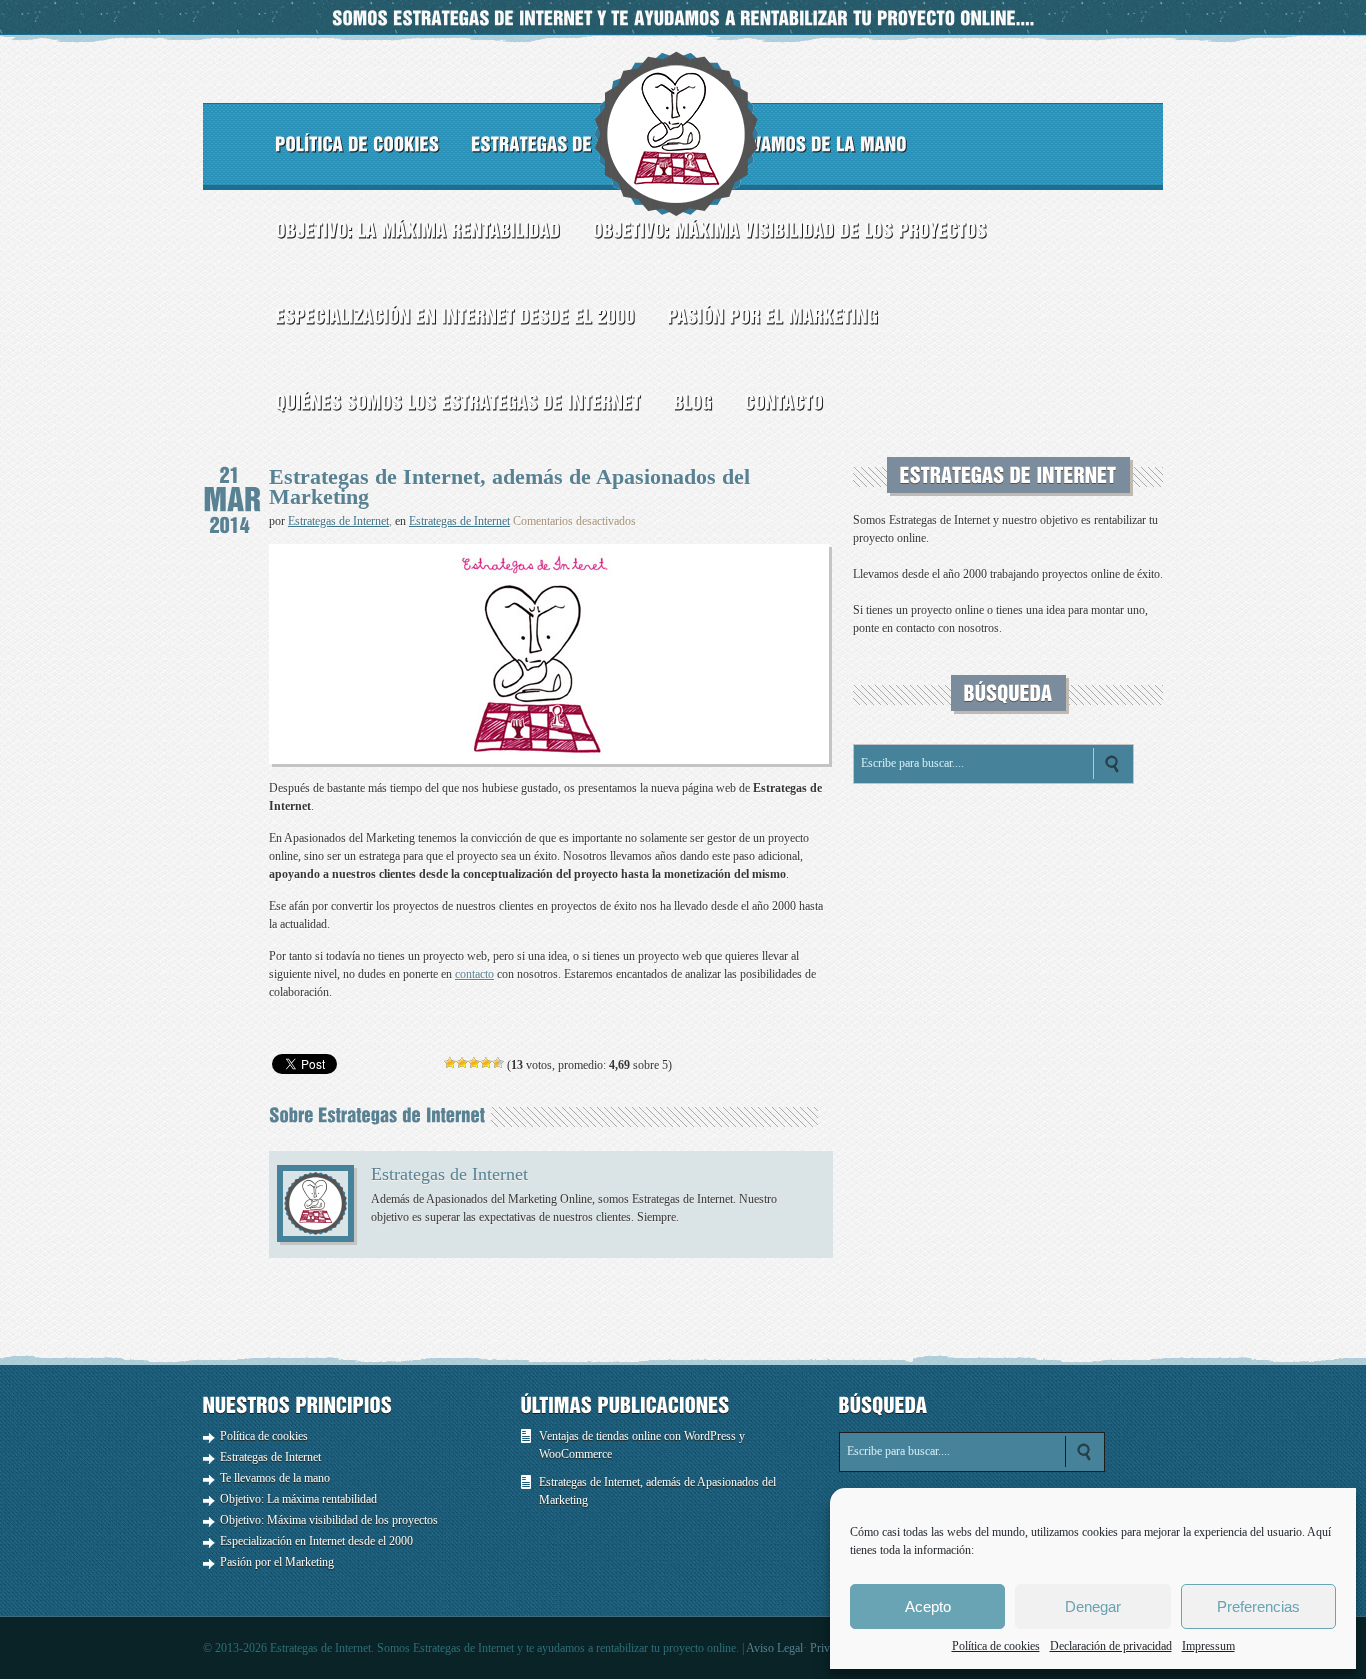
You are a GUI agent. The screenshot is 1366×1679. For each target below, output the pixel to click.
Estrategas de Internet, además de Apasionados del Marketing (657, 1491)
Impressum (1208, 1646)
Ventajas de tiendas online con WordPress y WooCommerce (642, 1445)
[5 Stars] (498, 1063)
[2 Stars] (462, 1063)
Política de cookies (996, 1646)
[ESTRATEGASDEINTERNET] (571, 144)
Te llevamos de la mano (275, 1478)
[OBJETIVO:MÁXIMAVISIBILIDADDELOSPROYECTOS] (789, 230)
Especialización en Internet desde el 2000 (316, 1541)
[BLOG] (692, 402)
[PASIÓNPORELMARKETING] (772, 316)
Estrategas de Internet (338, 521)
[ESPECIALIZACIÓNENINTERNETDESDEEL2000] (455, 316)
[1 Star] (450, 1063)
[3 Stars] (474, 1063)
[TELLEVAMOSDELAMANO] (805, 144)
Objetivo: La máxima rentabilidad (298, 1499)
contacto (474, 974)
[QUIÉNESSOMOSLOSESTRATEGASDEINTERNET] (458, 402)
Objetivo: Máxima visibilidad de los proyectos (329, 1520)
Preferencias (1258, 1606)
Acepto (928, 1606)
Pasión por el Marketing (277, 1562)
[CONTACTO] (783, 402)
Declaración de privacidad (1111, 1646)
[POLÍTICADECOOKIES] (357, 144)
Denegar (1093, 1606)
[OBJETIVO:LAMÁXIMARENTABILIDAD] (417, 230)
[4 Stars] (486, 1063)
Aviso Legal (774, 1648)
